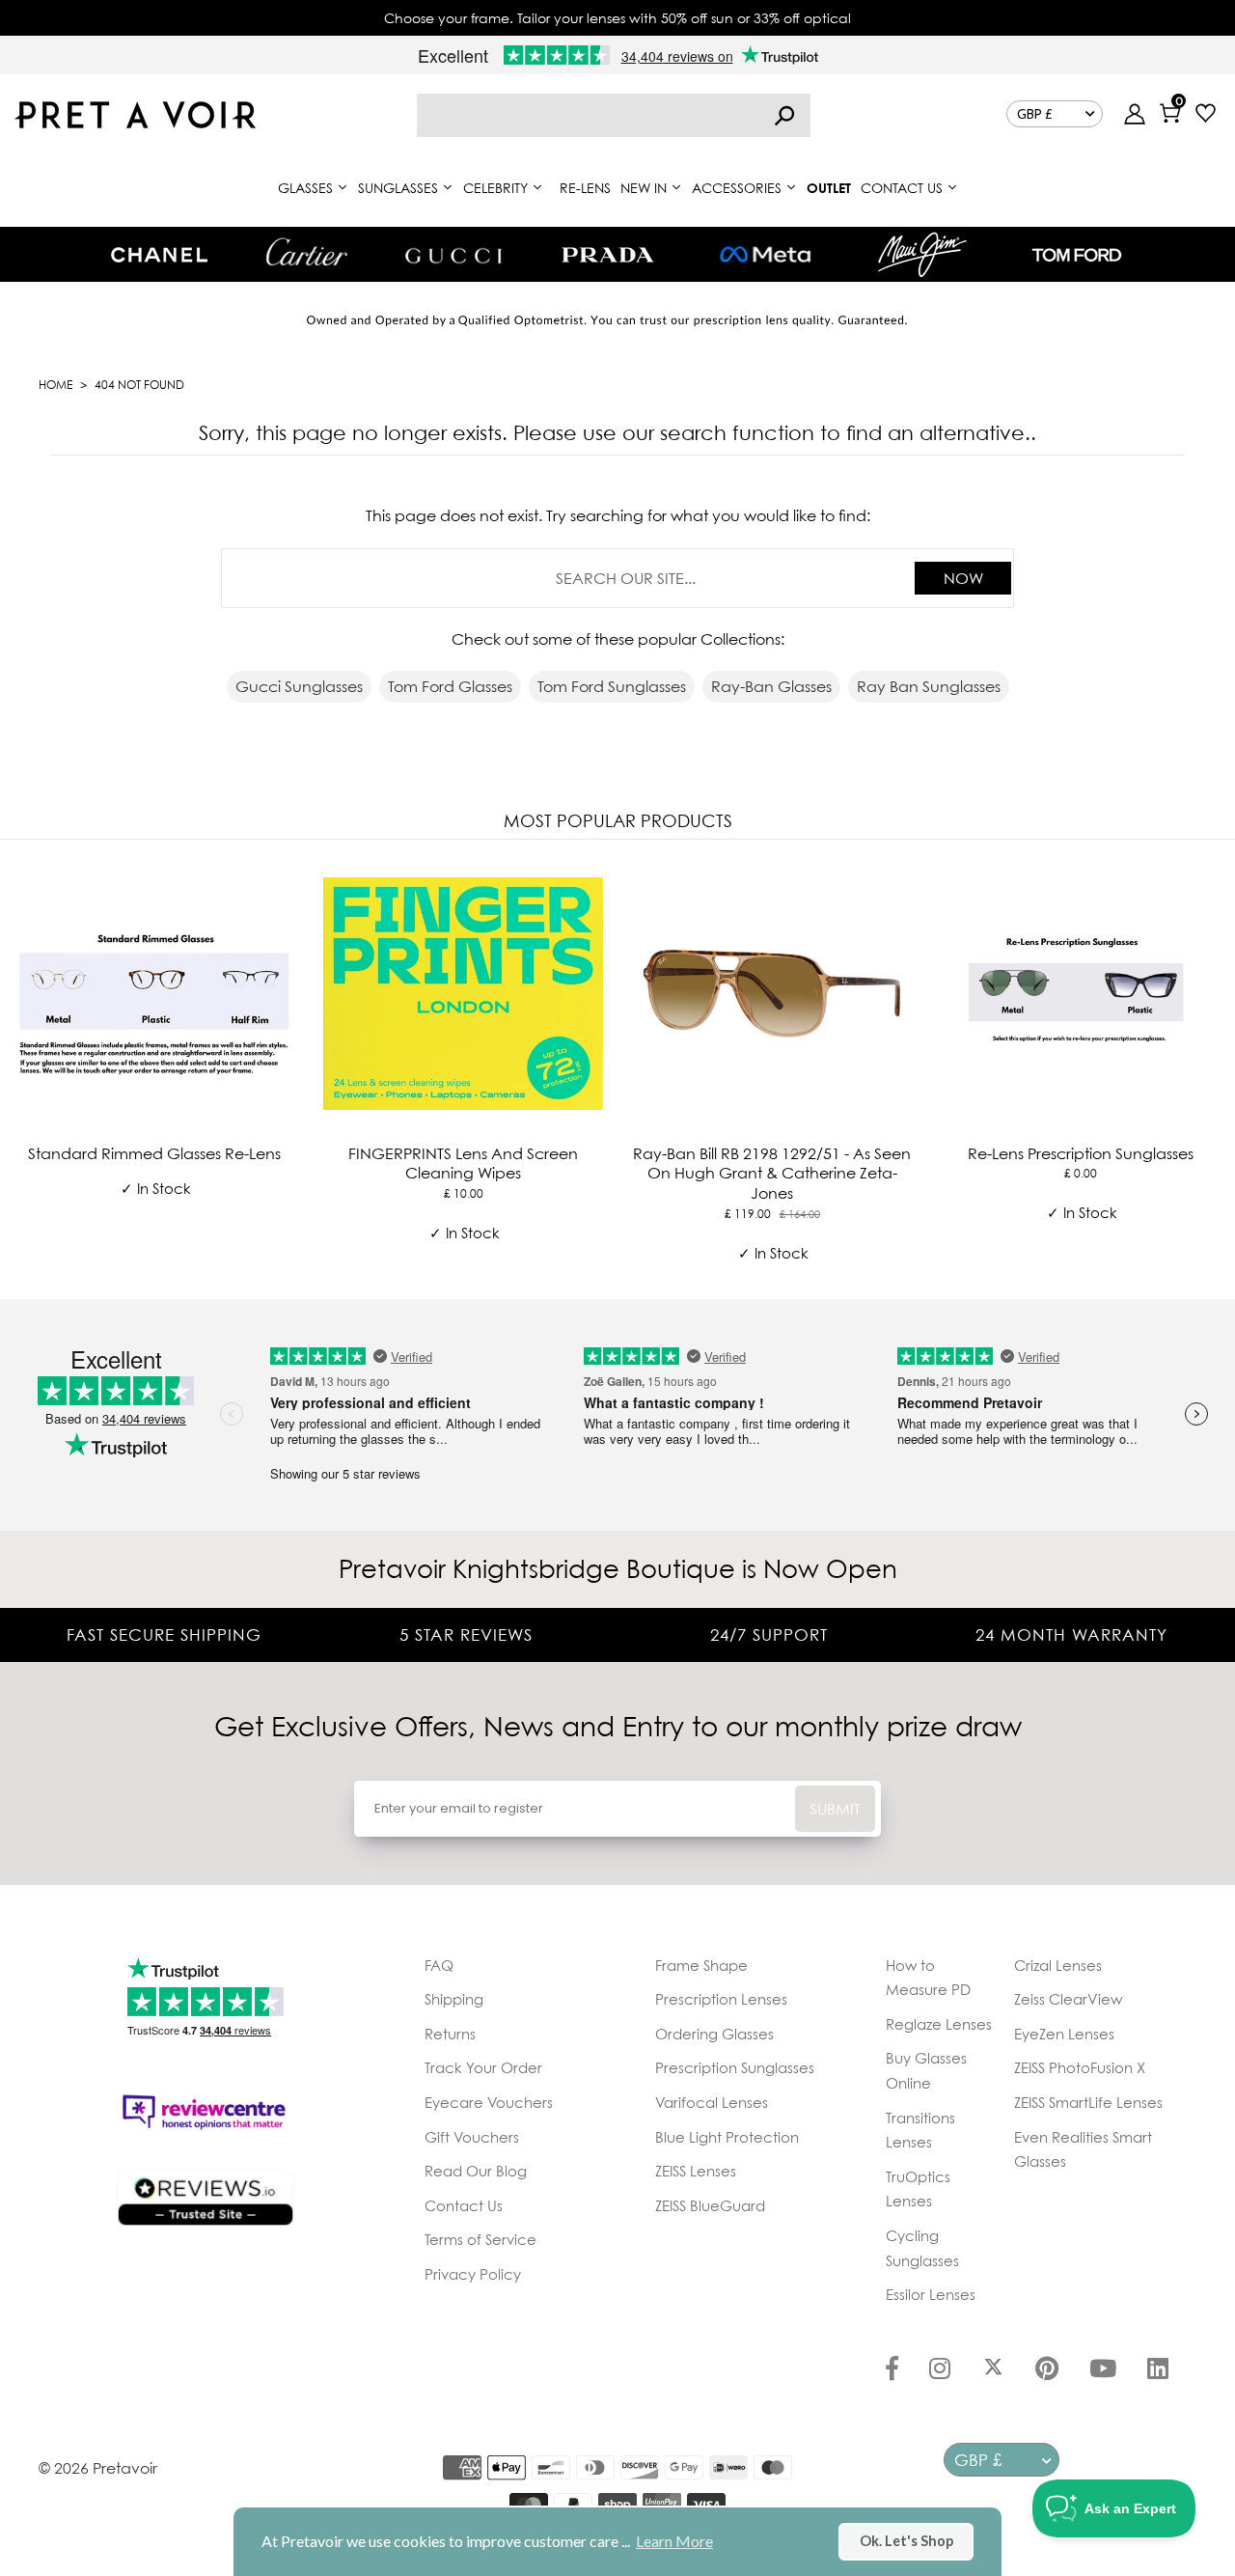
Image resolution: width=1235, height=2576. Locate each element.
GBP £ (1035, 114)
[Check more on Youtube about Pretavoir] (1103, 2370)
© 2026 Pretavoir (98, 2468)
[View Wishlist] (1206, 115)
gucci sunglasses (299, 686)
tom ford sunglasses (612, 686)
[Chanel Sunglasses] (159, 255)
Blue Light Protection (727, 2137)
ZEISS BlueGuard (710, 2205)
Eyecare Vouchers (489, 2102)
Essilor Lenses (931, 2294)
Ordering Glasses (714, 2034)
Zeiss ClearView (1068, 1999)
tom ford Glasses (450, 686)
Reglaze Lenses (939, 2024)
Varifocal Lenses (712, 2102)
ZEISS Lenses (696, 2171)
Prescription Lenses (721, 1999)
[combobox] (614, 115)
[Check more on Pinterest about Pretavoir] (1047, 2370)
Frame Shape (701, 1965)
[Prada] (608, 255)
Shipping (454, 1999)
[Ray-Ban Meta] (765, 255)
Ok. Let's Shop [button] (906, 2541)
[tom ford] (1077, 255)
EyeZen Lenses (1064, 2034)
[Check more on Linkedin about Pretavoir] (1158, 2370)
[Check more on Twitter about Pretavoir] (993, 2370)
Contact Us (464, 2205)
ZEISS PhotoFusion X (1080, 2067)
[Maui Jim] (922, 254)
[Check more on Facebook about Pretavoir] (892, 2370)
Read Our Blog (476, 2171)
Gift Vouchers (472, 2137)
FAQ (439, 1965)
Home (55, 385)
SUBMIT (835, 1809)
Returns (450, 2034)
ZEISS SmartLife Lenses (1088, 2102)
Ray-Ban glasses (771, 686)
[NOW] (784, 115)
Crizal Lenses (1058, 1965)
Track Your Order (483, 2067)
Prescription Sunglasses (735, 2067)
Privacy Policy (473, 2274)
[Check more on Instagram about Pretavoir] (940, 2370)
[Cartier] (306, 252)
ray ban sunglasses (929, 686)
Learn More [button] (674, 2541)
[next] (1216, 1066)
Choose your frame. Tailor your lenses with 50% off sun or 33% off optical (617, 18)
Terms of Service (480, 2239)
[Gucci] (453, 254)
